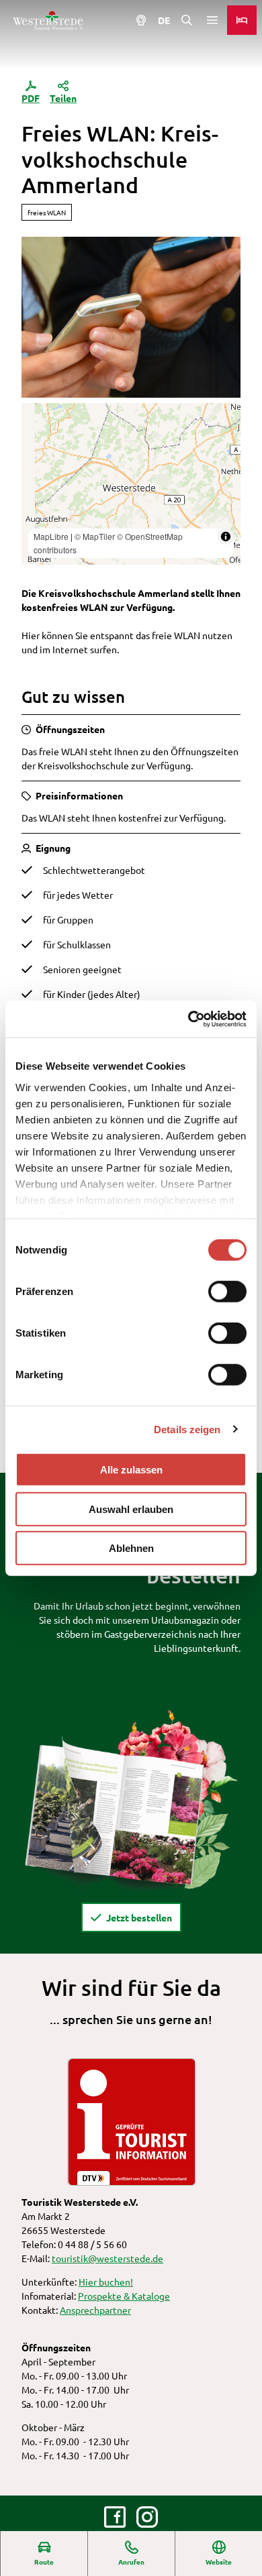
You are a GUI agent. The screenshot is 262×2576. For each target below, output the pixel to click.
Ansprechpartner (95, 2310)
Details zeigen (187, 1429)
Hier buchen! (106, 2282)
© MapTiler (95, 536)
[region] (131, 484)
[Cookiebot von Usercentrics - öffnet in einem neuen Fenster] (188, 1019)
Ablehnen (131, 1548)
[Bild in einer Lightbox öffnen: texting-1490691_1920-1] (131, 318)
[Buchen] (242, 20)
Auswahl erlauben (131, 1509)
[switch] (227, 1292)
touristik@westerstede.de (107, 2258)
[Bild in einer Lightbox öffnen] (131, 1800)
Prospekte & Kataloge (124, 2296)
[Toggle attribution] (226, 537)
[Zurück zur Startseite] (48, 20)
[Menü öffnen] (212, 20)
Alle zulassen (131, 1470)
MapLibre (51, 536)
